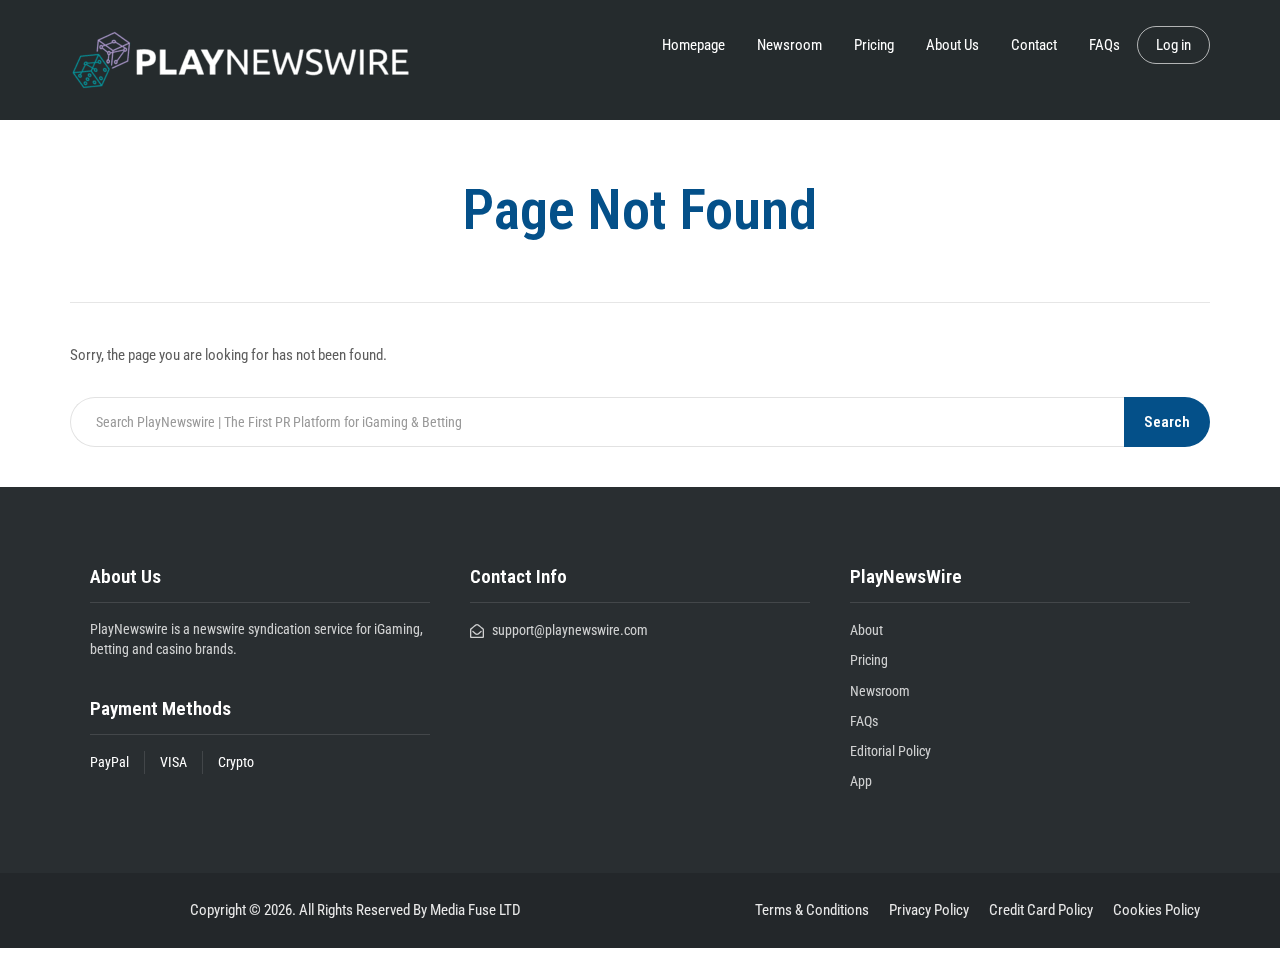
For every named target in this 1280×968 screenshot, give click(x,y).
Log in (1173, 45)
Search (1167, 422)
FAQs (1104, 45)
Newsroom (789, 45)
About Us (952, 45)
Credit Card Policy (1041, 910)
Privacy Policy (929, 910)
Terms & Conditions (812, 910)
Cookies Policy (1156, 910)
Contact (1034, 45)
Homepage (693, 45)
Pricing (874, 45)
